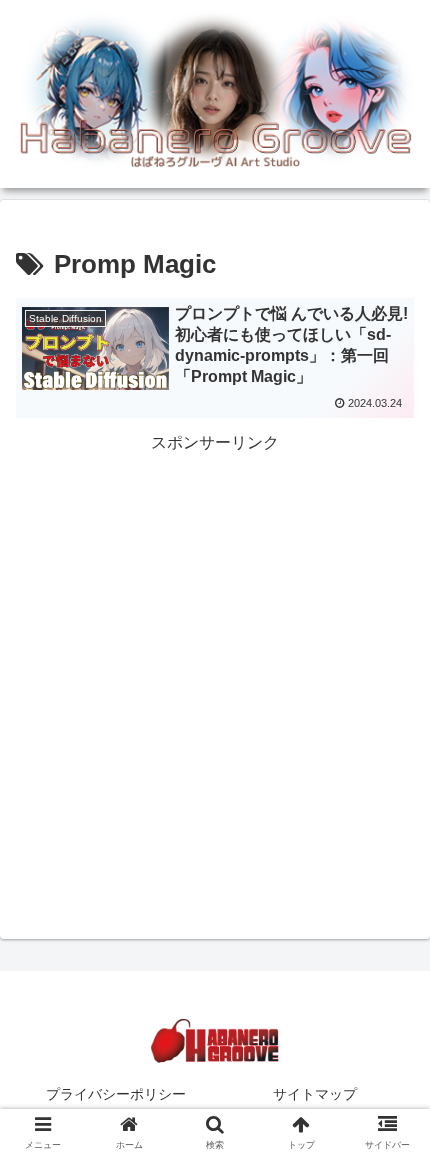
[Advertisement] (215, 673)
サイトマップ (315, 1094)
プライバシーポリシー (116, 1094)
